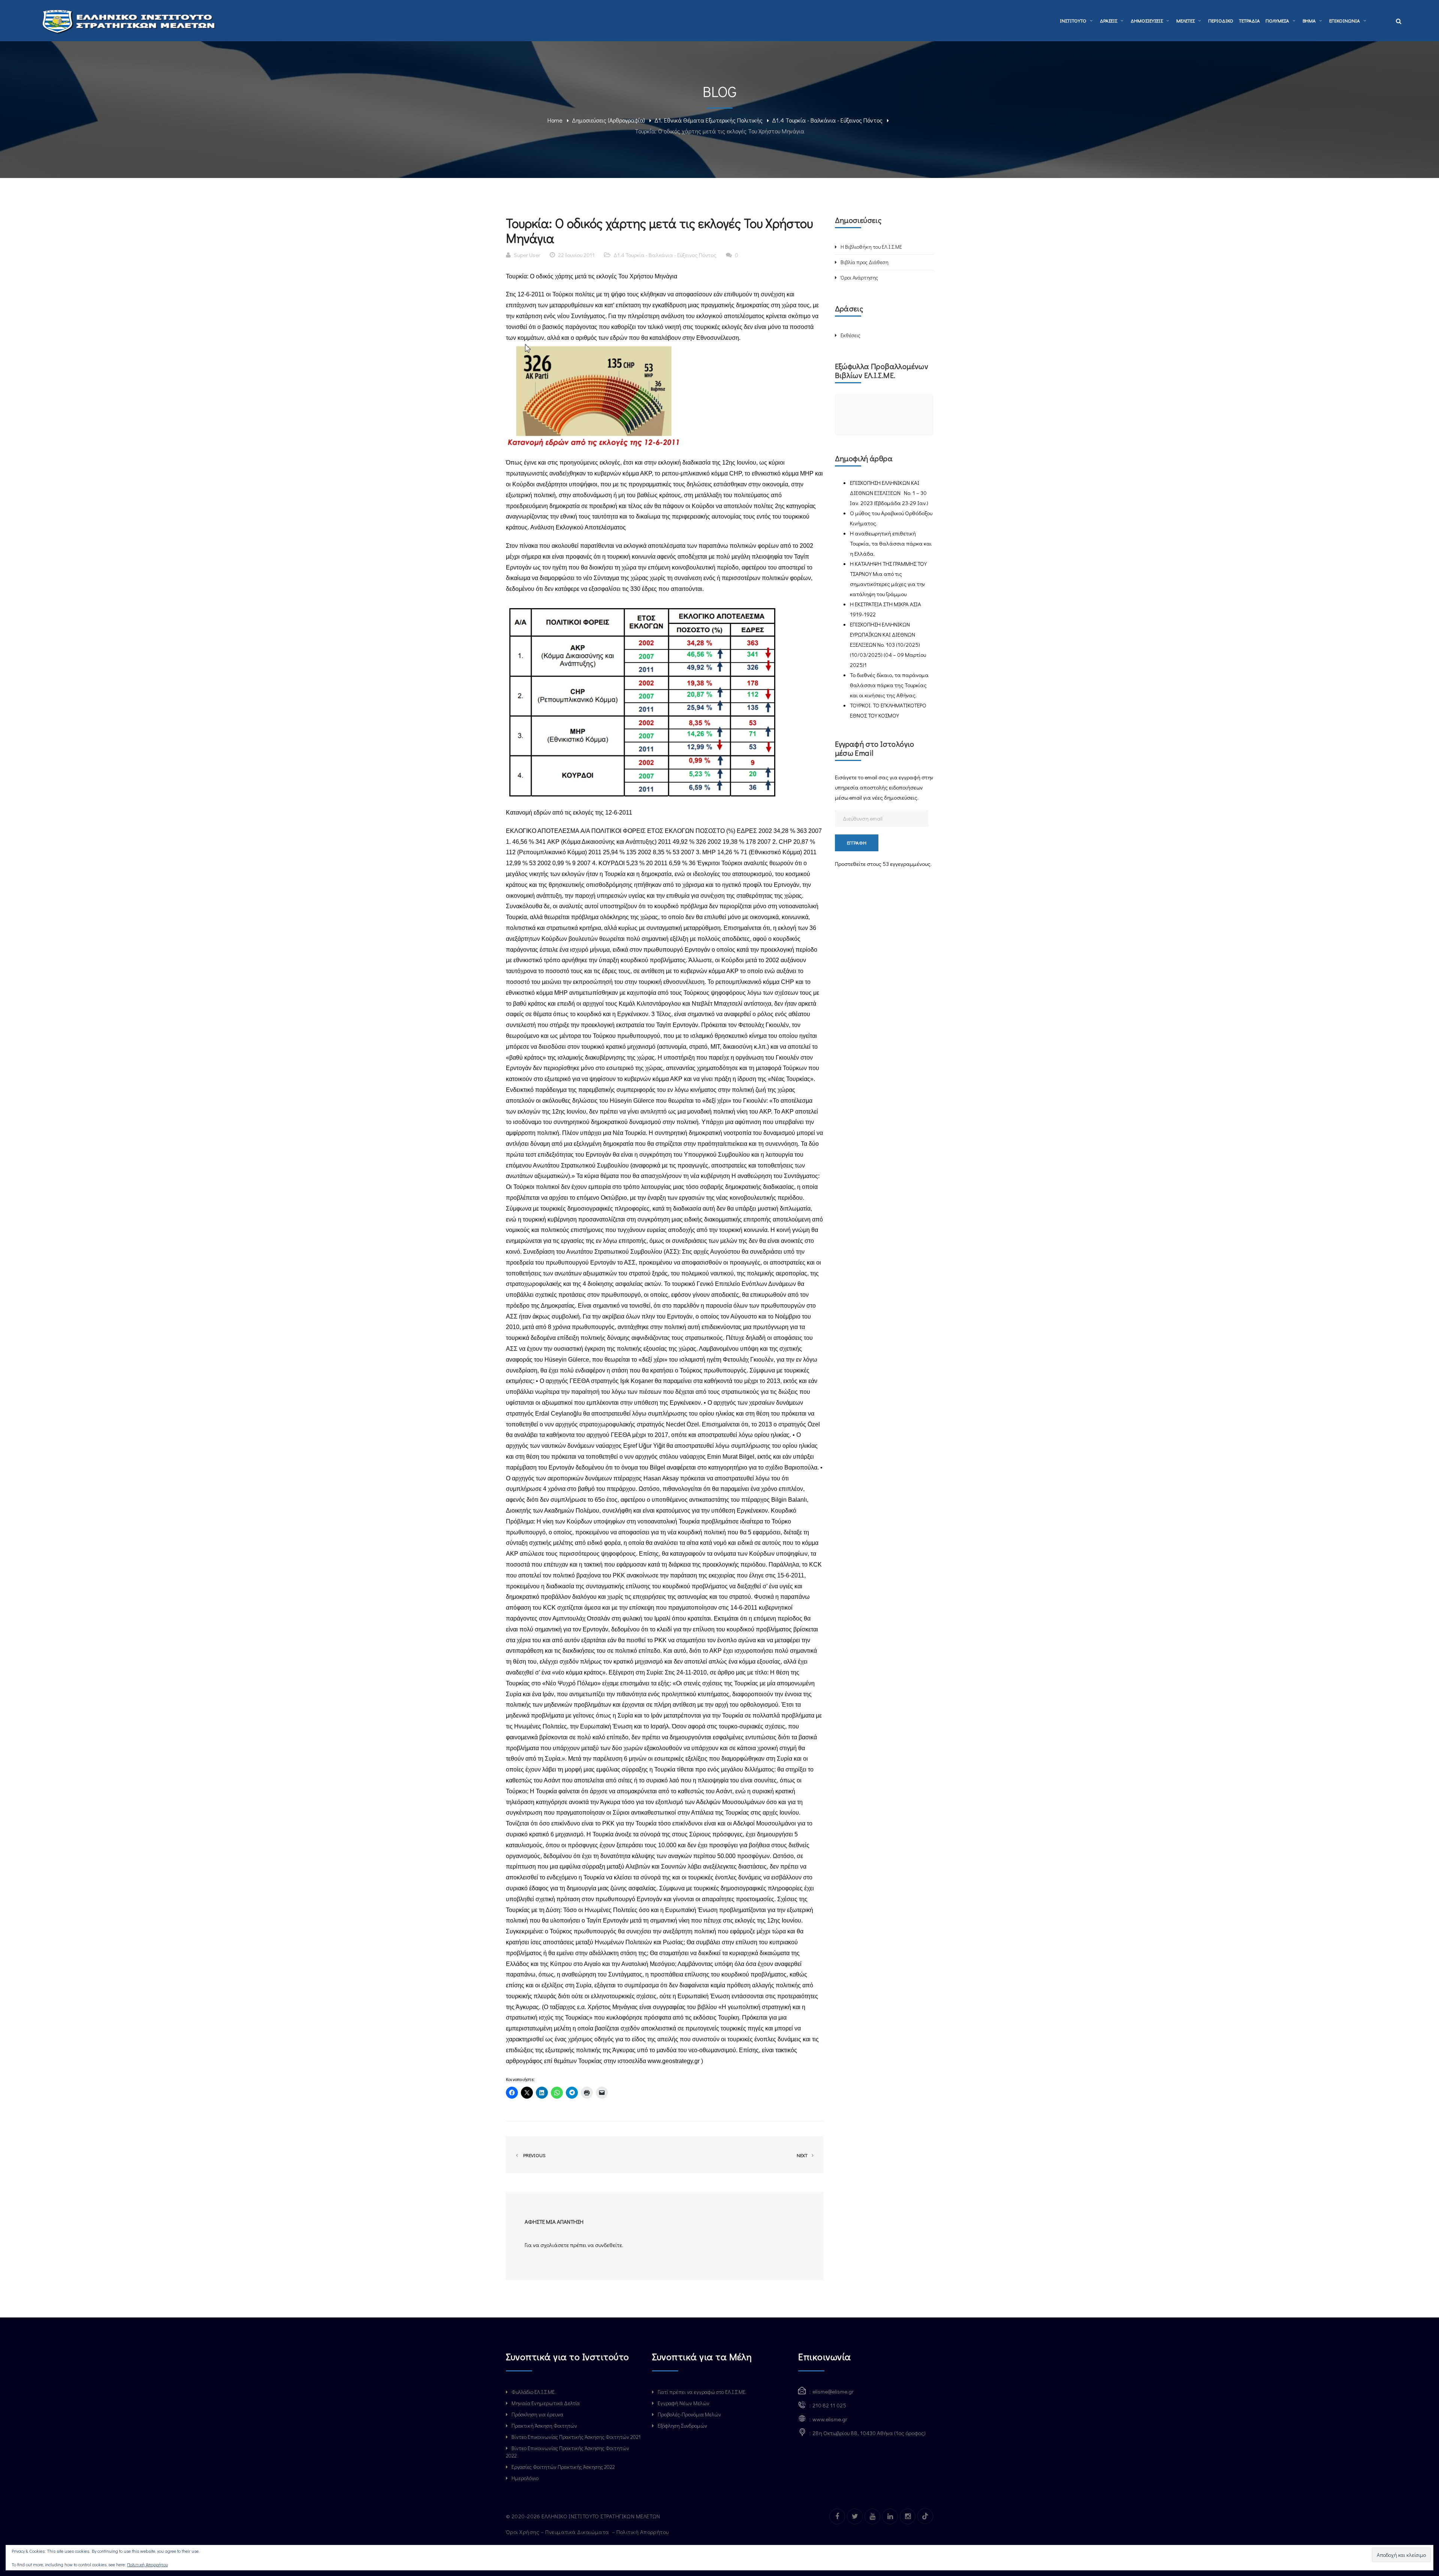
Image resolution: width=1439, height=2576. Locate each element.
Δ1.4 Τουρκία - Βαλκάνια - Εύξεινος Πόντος (827, 120)
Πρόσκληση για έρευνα (537, 2414)
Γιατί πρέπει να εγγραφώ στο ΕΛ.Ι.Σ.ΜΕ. (702, 2392)
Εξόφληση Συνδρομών (682, 2426)
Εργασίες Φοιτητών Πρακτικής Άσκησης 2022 (563, 2467)
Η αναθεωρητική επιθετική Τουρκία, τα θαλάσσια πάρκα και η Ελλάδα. (891, 543)
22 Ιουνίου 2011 (576, 255)
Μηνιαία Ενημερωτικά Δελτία (546, 2403)
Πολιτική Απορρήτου (643, 2532)
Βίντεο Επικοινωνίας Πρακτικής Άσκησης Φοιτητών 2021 (576, 2437)
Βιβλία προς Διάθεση (865, 262)
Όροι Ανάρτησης (859, 277)
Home (555, 120)
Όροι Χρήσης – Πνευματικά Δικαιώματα (558, 2532)
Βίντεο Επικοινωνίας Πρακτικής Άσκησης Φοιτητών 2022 (568, 2452)
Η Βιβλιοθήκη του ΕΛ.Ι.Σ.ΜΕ (871, 247)
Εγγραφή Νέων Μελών (684, 2403)
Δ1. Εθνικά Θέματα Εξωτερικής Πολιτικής (708, 120)
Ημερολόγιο (525, 2478)
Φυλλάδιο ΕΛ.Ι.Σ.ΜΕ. (534, 2392)
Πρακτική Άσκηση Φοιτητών (544, 2426)
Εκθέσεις (850, 335)
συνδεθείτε (609, 2245)
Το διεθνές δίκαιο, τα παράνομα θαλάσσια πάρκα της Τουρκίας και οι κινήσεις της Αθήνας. (889, 685)
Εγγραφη (857, 842)
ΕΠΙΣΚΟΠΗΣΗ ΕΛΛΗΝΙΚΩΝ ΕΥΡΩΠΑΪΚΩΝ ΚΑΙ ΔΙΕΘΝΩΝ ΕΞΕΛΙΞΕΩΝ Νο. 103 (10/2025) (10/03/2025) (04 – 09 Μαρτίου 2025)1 (888, 644)
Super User (527, 255)
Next (803, 2155)
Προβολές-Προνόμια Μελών (689, 2414)
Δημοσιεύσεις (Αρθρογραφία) (608, 120)
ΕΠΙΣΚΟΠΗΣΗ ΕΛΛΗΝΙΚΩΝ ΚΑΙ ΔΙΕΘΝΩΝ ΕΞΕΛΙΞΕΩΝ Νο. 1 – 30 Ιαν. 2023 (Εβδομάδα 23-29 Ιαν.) (889, 493)
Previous (533, 2155)
